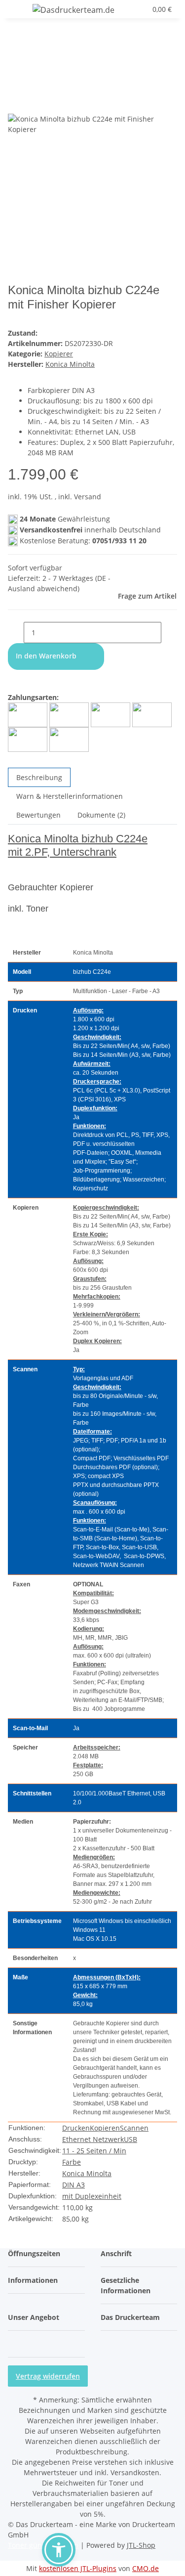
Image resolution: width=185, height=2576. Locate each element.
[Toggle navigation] (20, 11)
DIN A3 (74, 2185)
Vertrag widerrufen (48, 2376)
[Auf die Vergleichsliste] (16, 103)
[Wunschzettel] (139, 9)
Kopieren (105, 2128)
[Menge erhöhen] (169, 633)
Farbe (72, 2162)
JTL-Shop (141, 2545)
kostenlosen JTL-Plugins (78, 2568)
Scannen (134, 2128)
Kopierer (59, 354)
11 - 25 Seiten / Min (94, 2151)
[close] (16, 82)
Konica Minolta (87, 2173)
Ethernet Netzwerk (93, 2139)
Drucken (76, 2128)
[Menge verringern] (16, 633)
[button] (128, 9)
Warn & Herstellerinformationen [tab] (70, 796)
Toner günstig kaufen (43, 2545)
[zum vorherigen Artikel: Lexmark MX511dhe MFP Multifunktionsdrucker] (34, 45)
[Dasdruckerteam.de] (74, 10)
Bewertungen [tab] (38, 815)
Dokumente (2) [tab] (101, 815)
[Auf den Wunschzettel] (34, 103)
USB (130, 2139)
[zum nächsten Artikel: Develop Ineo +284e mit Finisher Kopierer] (16, 45)
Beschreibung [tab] (39, 777)
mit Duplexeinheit (92, 2196)
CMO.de (146, 2568)
